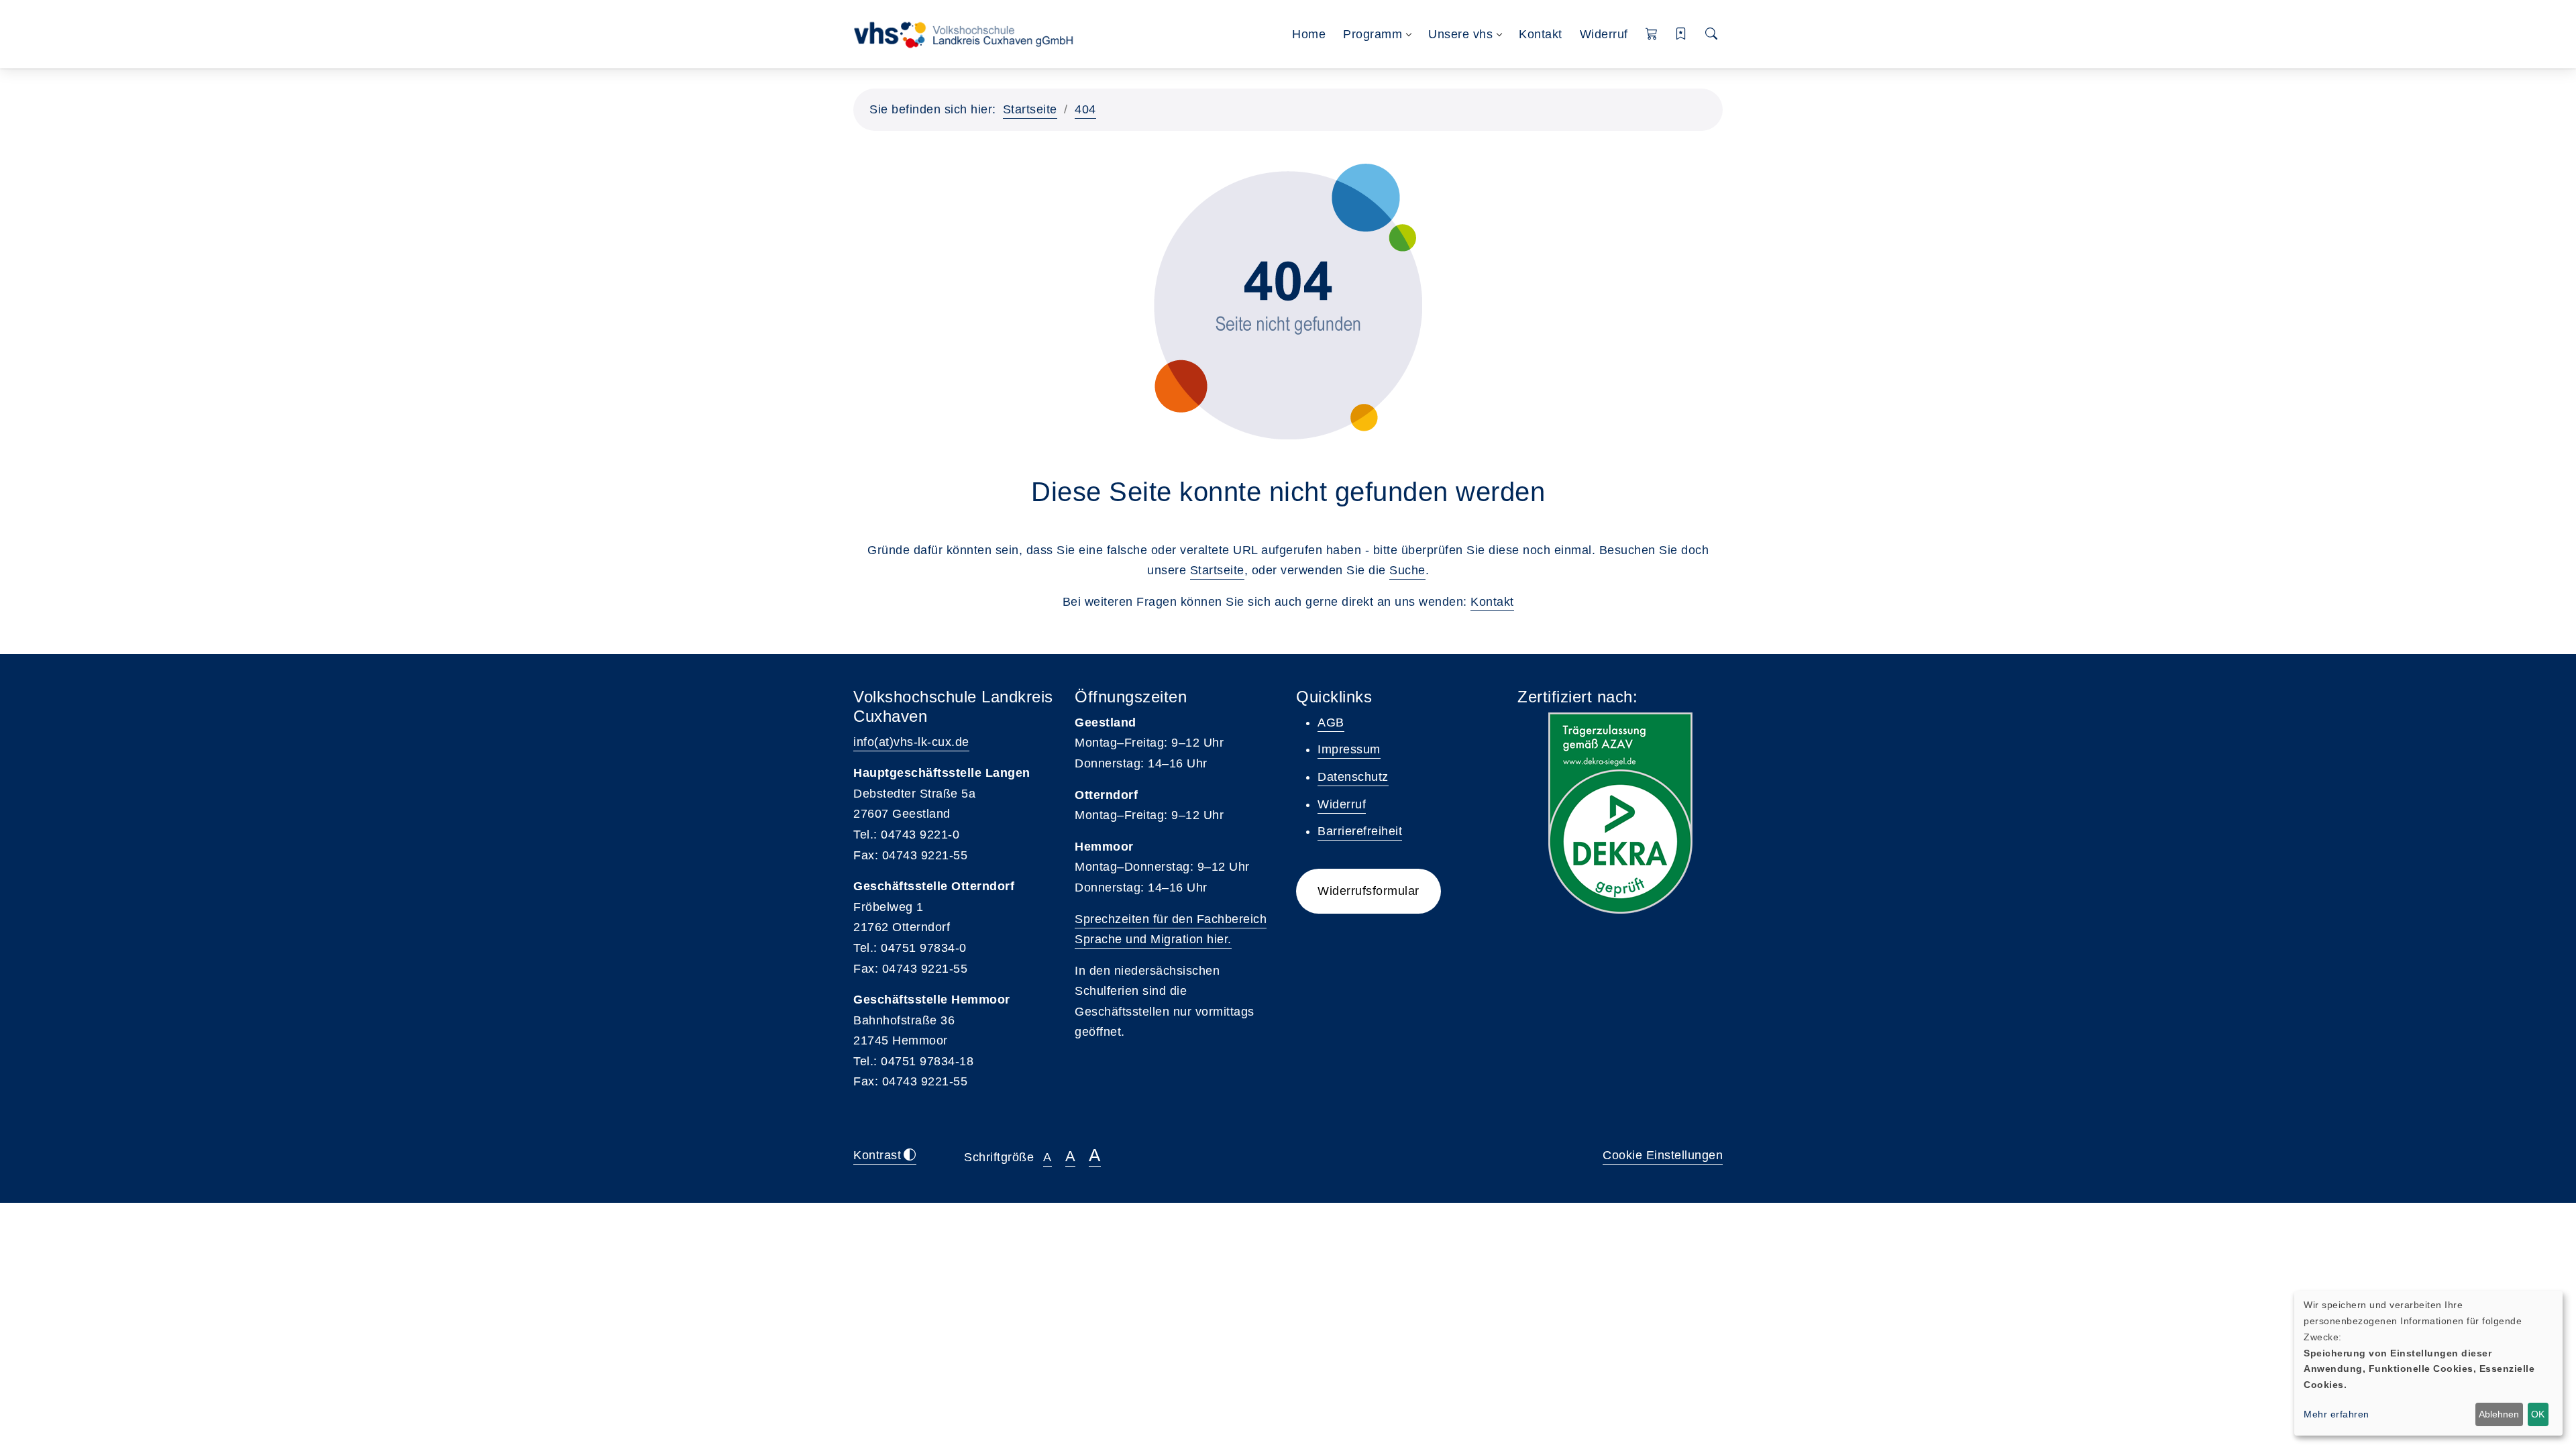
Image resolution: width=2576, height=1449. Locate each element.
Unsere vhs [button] (1460, 34)
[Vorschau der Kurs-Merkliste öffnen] (1681, 35)
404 (1085, 109)
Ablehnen (2499, 1414)
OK (2538, 1414)
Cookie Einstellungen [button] (1663, 1155)
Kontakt (1541, 34)
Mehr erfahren (2337, 1414)
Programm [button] (1373, 34)
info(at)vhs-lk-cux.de (911, 742)
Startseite (1030, 109)
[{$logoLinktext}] (968, 34)
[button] (1652, 35)
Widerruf (1604, 34)
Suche (1407, 570)
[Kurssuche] (1712, 35)
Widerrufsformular (1368, 891)
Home (1309, 34)
